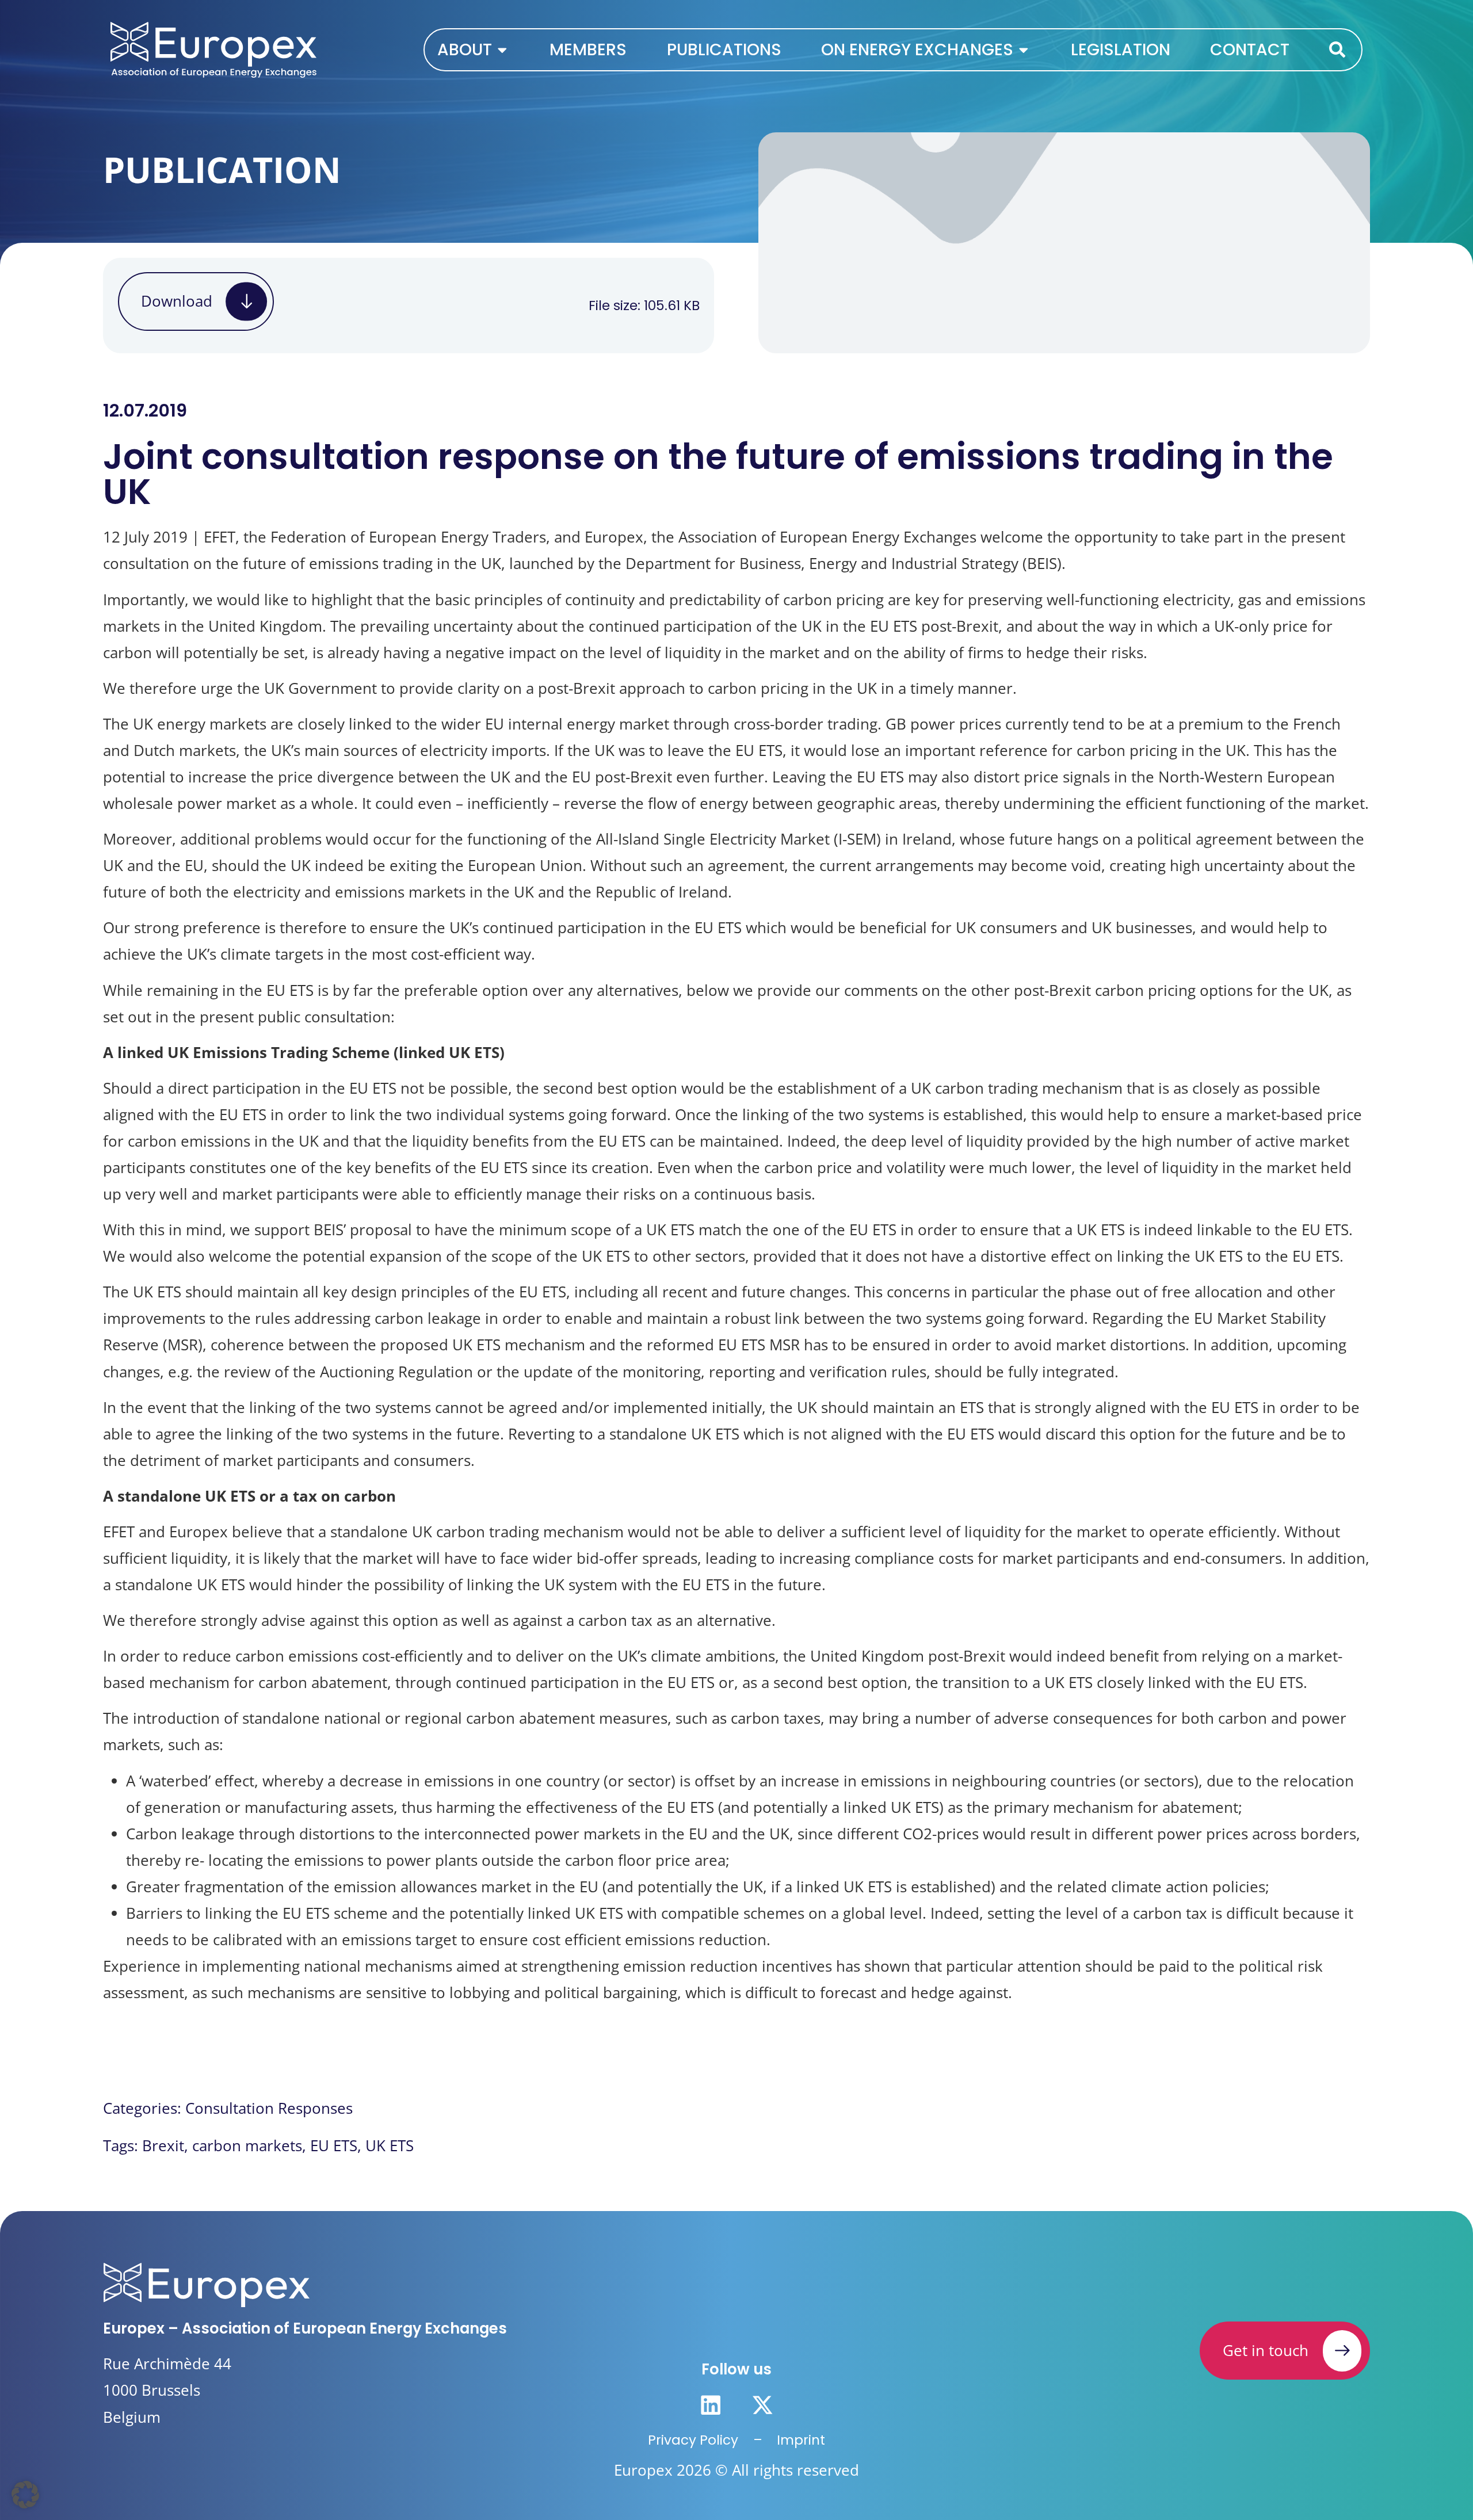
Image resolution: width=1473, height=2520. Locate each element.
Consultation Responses (269, 2108)
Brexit (163, 2146)
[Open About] (502, 49)
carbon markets (247, 2146)
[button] (25, 2495)
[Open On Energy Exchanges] (1024, 49)
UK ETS (390, 2146)
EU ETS (334, 2146)
